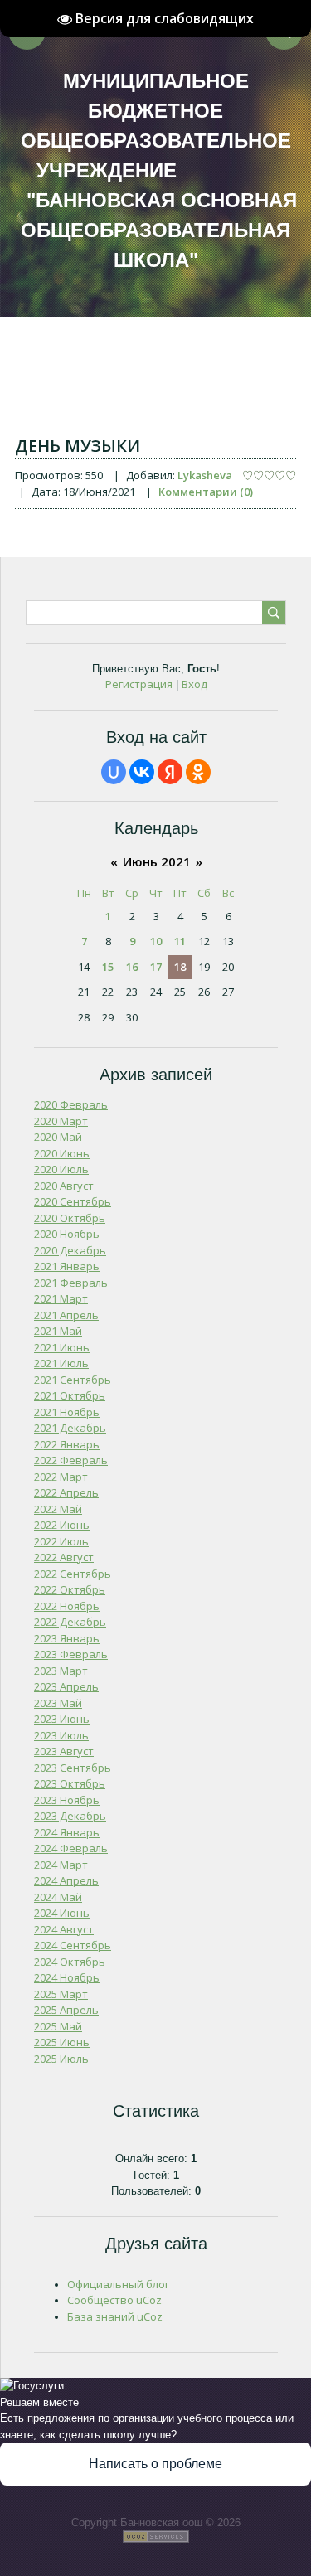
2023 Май (58, 1703)
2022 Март (61, 1477)
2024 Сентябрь (73, 1945)
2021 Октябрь (70, 1395)
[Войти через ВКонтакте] (142, 772)
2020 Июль (61, 1169)
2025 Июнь (62, 2042)
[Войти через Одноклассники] (198, 772)
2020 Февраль (71, 1104)
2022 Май (58, 1509)
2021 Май (58, 1331)
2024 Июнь (62, 1913)
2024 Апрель (66, 1880)
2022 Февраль (71, 1460)
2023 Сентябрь (73, 1768)
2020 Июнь (62, 1153)
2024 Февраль (71, 1848)
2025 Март (61, 1994)
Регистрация (139, 684)
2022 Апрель (66, 1492)
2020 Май (58, 1137)
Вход (194, 684)
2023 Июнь (62, 1719)
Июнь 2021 (157, 861)
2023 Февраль (71, 1654)
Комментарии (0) (206, 492)
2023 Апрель (66, 1686)
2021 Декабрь (70, 1428)
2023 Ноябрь (67, 1800)
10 (156, 941)
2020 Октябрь (70, 1218)
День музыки (78, 446)
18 (180, 967)
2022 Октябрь (70, 1589)
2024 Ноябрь (67, 1977)
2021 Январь (67, 1266)
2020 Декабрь (70, 1250)
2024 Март (61, 1865)
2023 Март (61, 1671)
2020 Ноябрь (67, 1234)
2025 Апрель (66, 2010)
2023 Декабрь (70, 1816)
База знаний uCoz (115, 2316)
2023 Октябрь (70, 1783)
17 (156, 967)
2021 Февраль (71, 1283)
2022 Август (64, 1557)
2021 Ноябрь (67, 1412)
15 (108, 967)
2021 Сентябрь (73, 1380)
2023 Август (64, 1751)
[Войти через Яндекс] (170, 772)
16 (132, 967)
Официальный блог (118, 2284)
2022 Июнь (62, 1525)
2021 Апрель (66, 1315)
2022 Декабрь (70, 1622)
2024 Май (58, 1897)
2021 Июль (61, 1363)
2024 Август (64, 1929)
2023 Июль (61, 1735)
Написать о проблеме (155, 2464)
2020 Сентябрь (73, 1201)
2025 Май (58, 2026)
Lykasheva (205, 475)
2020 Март (61, 1121)
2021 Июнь (62, 1347)
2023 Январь (67, 1638)
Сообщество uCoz (114, 2300)
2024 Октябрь (70, 1962)
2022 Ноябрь (67, 1606)
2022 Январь (67, 1444)
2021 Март (61, 1298)
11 (180, 941)
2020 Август (64, 1186)
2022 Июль (61, 1541)
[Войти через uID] (114, 772)
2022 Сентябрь (73, 1574)
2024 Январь (67, 1832)
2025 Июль (61, 2059)
